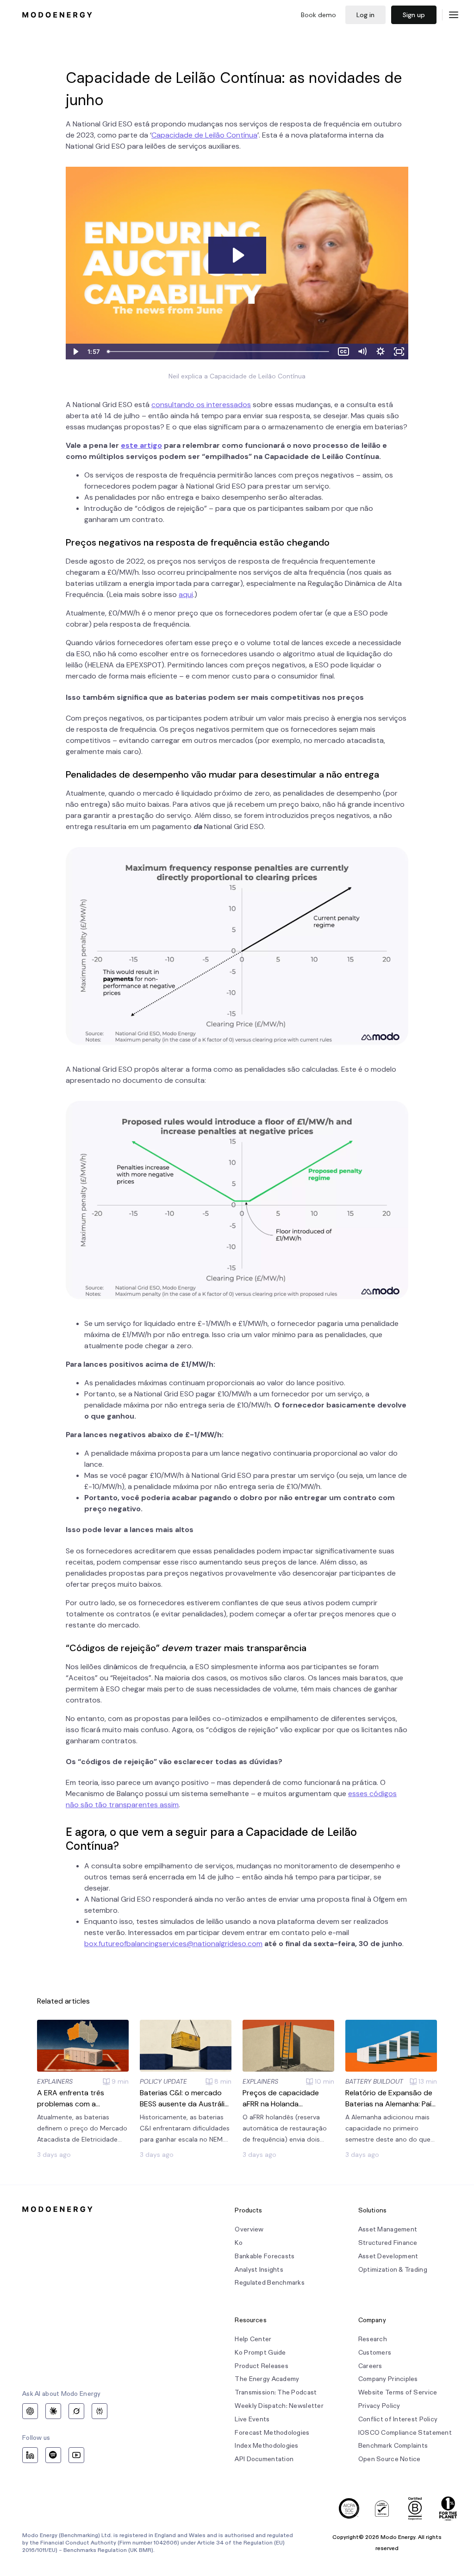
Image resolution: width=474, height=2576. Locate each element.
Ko (239, 2243)
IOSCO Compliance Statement (405, 2433)
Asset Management (388, 2229)
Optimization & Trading (393, 2270)
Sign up (414, 15)
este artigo (141, 445)
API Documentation (264, 2459)
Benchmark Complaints (393, 2446)
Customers (375, 2353)
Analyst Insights (259, 2270)
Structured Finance (388, 2243)
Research (373, 2339)
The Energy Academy (267, 2379)
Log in (365, 15)
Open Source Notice (390, 2459)
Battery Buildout (374, 2081)
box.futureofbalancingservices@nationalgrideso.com (173, 1944)
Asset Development (388, 2256)
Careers (370, 2366)
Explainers (55, 2081)
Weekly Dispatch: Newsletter (279, 2406)
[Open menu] (454, 15)
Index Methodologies (266, 2446)
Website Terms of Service (398, 2392)
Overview (249, 2229)
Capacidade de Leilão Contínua (204, 135)
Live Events (252, 2419)
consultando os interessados (201, 405)
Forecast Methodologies (272, 2433)
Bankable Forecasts (265, 2256)
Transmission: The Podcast (276, 2392)
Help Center (253, 2339)
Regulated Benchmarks (270, 2283)
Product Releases (261, 2366)
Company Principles (388, 2379)
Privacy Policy (379, 2406)
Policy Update (163, 2081)
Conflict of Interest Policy (398, 2419)
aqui (186, 594)
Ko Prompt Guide (260, 2353)
